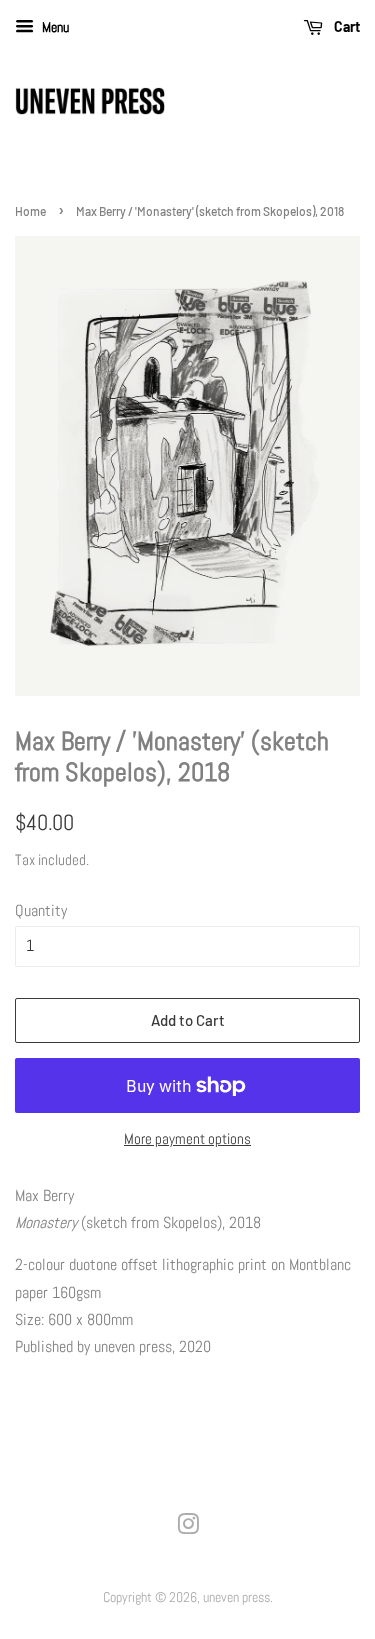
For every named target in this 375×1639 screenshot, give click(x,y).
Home (30, 211)
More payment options (187, 1138)
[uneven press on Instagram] (188, 1528)
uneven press (236, 1597)
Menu (54, 27)
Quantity (41, 910)
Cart (345, 26)
